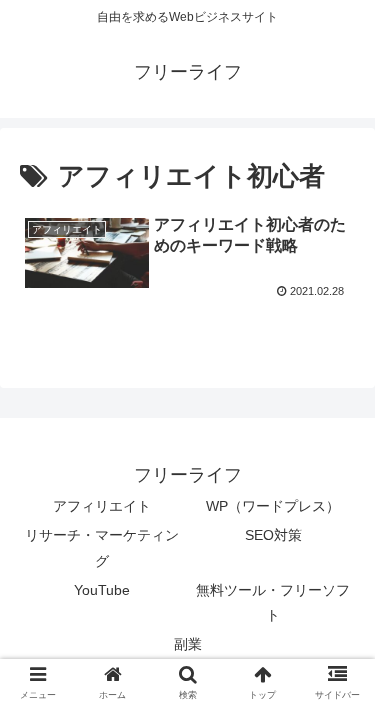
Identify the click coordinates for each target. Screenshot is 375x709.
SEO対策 (273, 535)
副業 (188, 644)
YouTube (102, 590)
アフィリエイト (102, 506)
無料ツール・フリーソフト (273, 602)
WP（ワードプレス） (273, 506)
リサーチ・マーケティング (102, 547)
